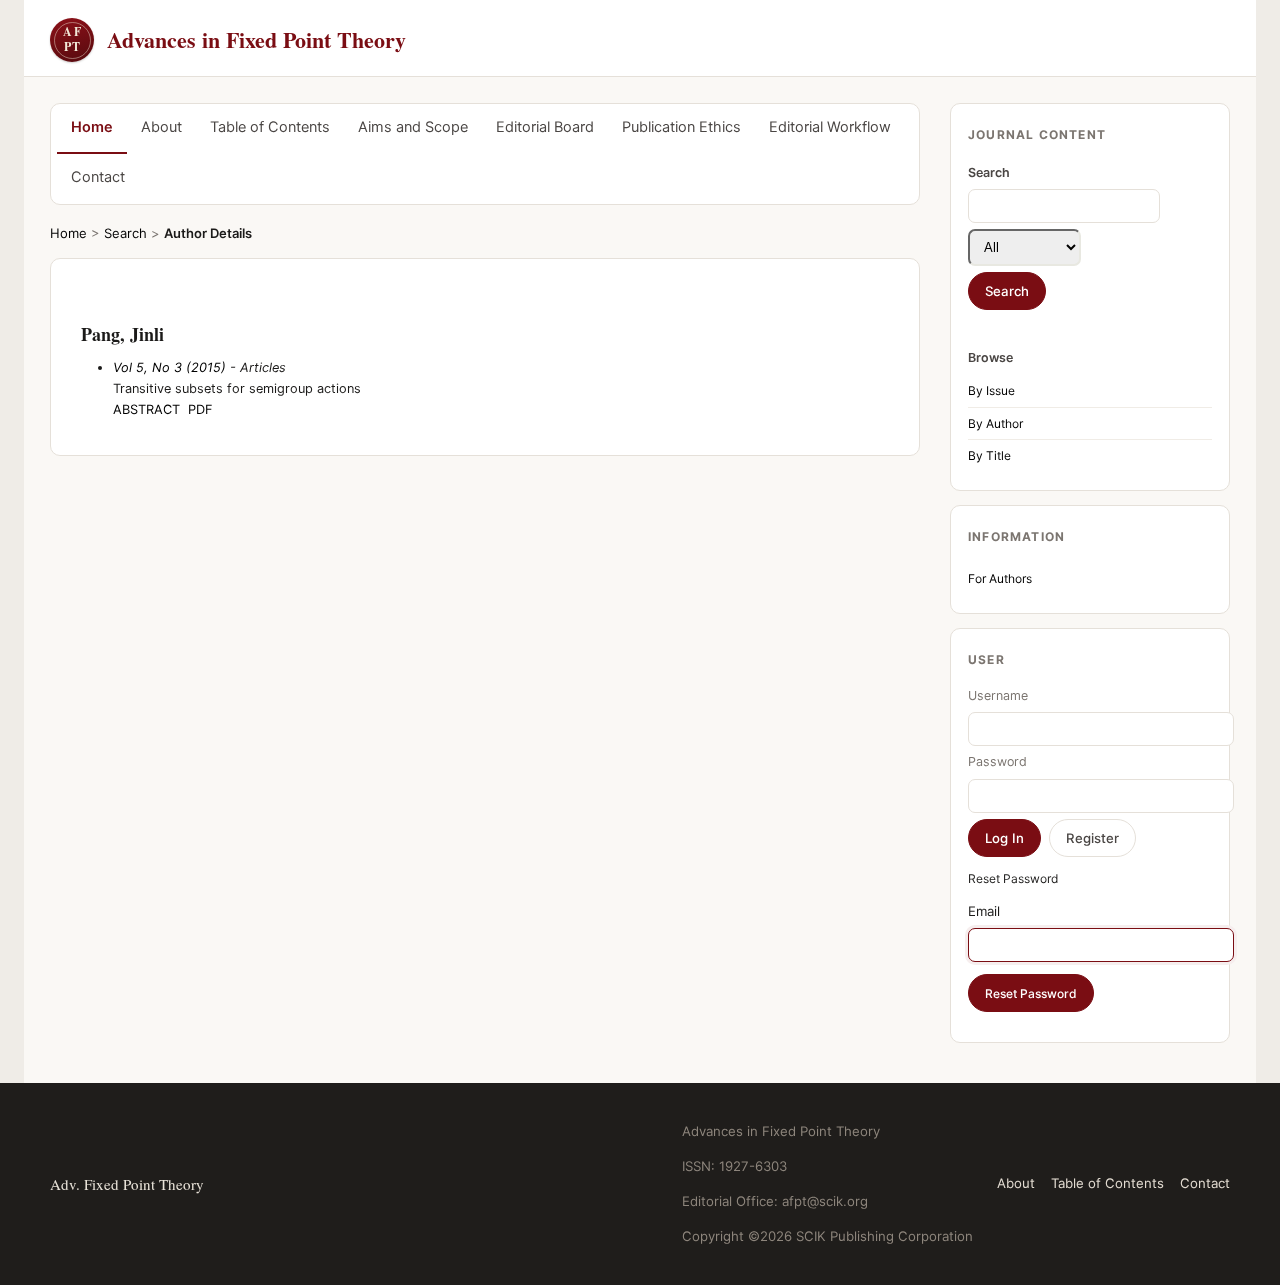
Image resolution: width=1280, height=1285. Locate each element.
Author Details (208, 233)
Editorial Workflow (830, 127)
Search (125, 233)
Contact (98, 177)
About (161, 127)
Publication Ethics (681, 127)
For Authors (1000, 578)
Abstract (146, 409)
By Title (989, 455)
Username (998, 695)
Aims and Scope (413, 127)
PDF (200, 409)
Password (997, 761)
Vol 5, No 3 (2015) (169, 367)
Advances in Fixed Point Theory (234, 39)
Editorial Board (545, 127)
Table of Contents (270, 127)
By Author (995, 423)
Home (92, 127)
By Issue (991, 390)
